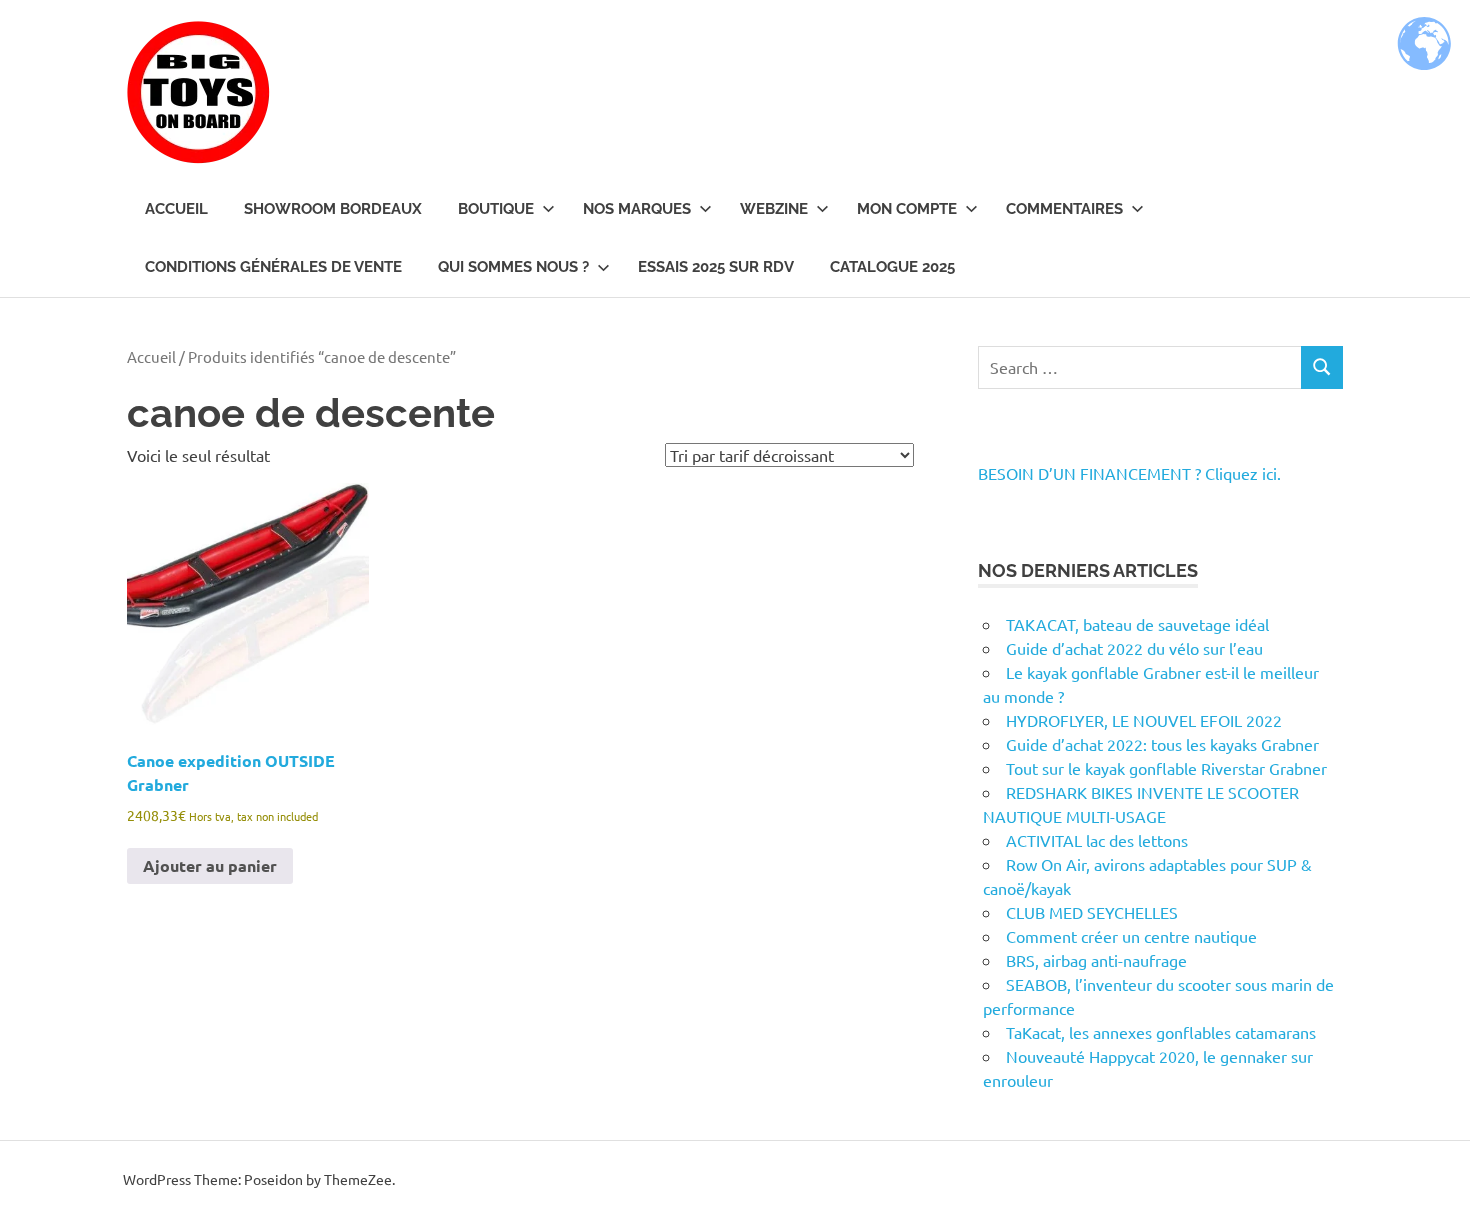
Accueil (176, 209)
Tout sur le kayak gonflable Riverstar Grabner (1166, 768)
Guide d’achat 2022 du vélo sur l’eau (1134, 648)
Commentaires (1064, 209)
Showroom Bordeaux (333, 209)
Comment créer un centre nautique (1131, 936)
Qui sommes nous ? (513, 267)
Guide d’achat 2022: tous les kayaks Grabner (1162, 744)
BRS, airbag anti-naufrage (1096, 960)
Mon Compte (907, 209)
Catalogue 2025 (892, 267)
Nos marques (637, 209)
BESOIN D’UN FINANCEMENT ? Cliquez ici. (1129, 473)
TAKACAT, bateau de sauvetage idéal (1137, 624)
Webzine (774, 209)
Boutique (496, 209)
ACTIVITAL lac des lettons (1097, 840)
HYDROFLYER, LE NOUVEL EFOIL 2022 (1144, 720)
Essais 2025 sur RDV (716, 267)
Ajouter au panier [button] (210, 865)
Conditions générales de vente (273, 267)
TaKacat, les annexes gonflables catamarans (1161, 1032)
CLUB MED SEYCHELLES (1092, 912)
